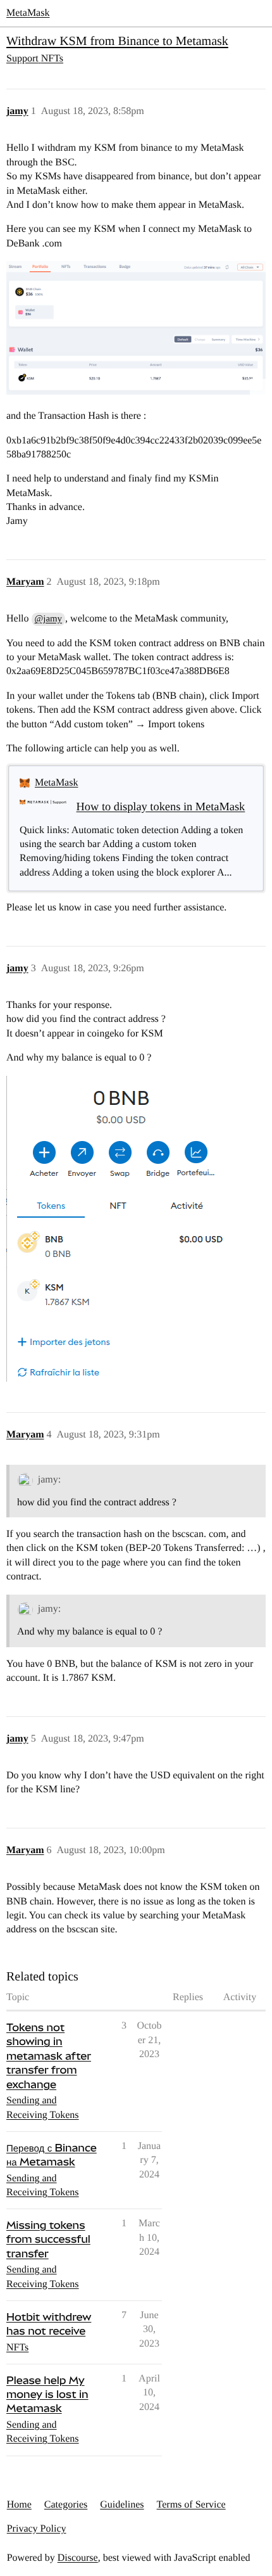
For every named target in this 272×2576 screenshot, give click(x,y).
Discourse (78, 2558)
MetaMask (28, 13)
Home (19, 2505)
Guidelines (122, 2505)
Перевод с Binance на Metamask (52, 2155)
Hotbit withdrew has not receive (49, 2324)
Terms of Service (191, 2505)
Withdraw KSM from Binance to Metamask (117, 41)
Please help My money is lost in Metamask (47, 2394)
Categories (66, 2505)
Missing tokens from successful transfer (48, 2239)
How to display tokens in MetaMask (161, 807)
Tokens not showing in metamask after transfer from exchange (49, 2056)
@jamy (48, 619)
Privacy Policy (37, 2529)
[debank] (136, 328)
